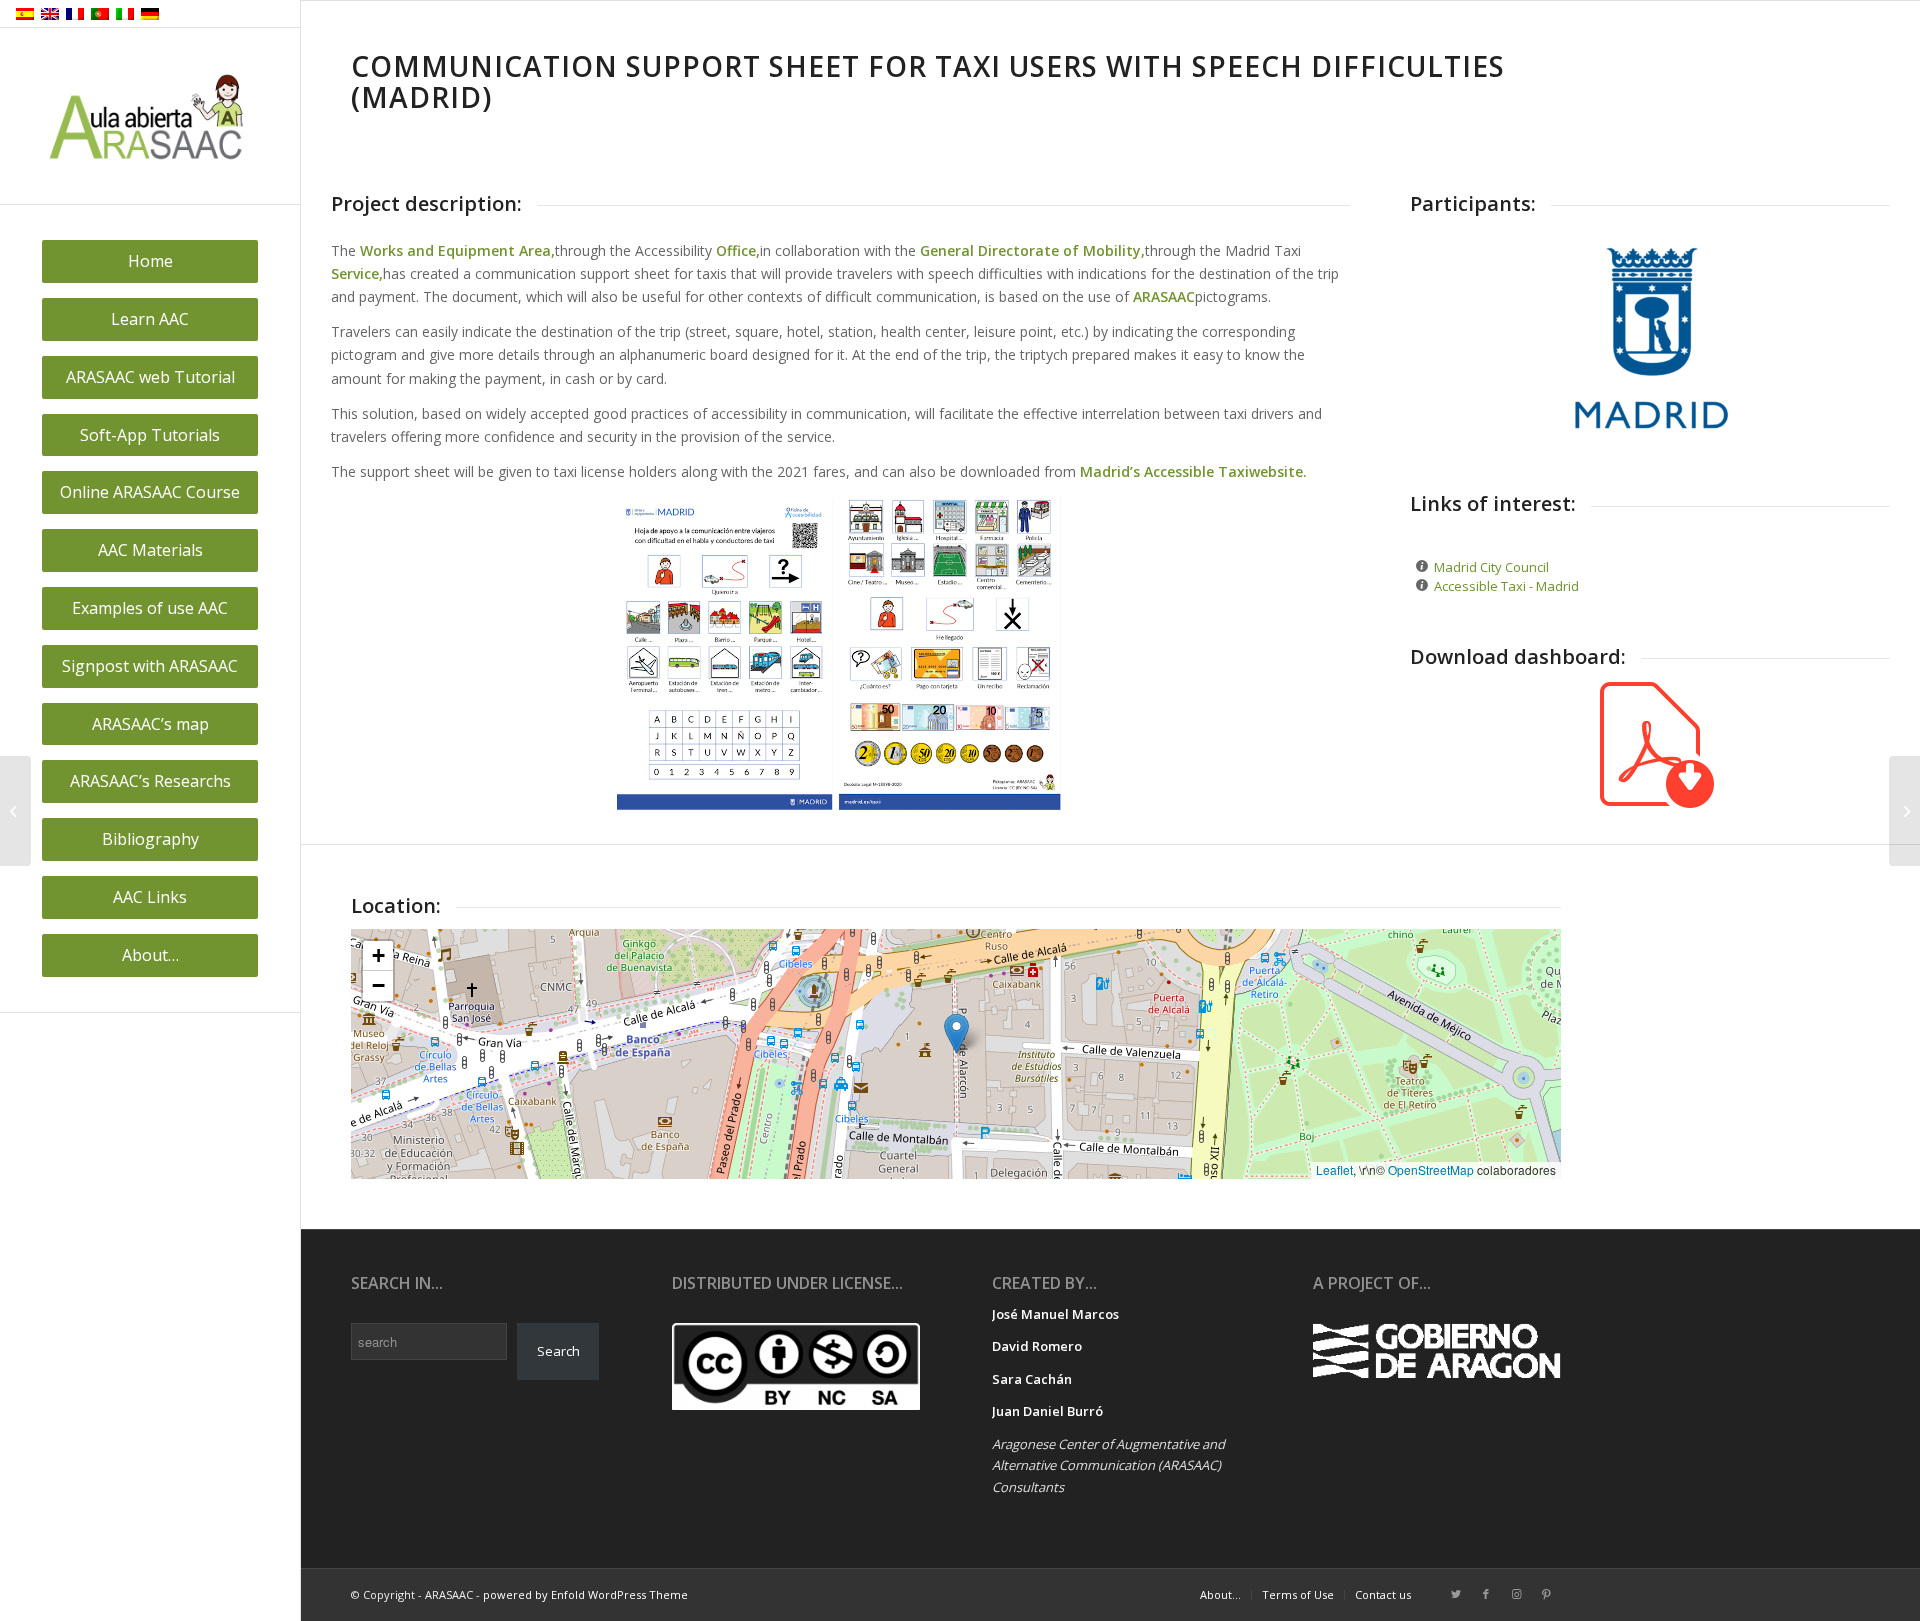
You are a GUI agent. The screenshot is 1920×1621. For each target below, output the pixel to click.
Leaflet (1334, 1169)
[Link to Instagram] (1516, 1594)
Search (558, 1351)
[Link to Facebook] (1486, 1594)
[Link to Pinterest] (1546, 1594)
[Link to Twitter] (1456, 1594)
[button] (956, 1033)
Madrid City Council (1491, 567)
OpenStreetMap (1431, 1169)
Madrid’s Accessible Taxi (1164, 471)
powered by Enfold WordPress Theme (585, 1594)
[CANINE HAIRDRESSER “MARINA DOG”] (15, 811)
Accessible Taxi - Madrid (1506, 586)
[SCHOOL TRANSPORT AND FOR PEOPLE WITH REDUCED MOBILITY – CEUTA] (1904, 811)
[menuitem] (150, 261)
